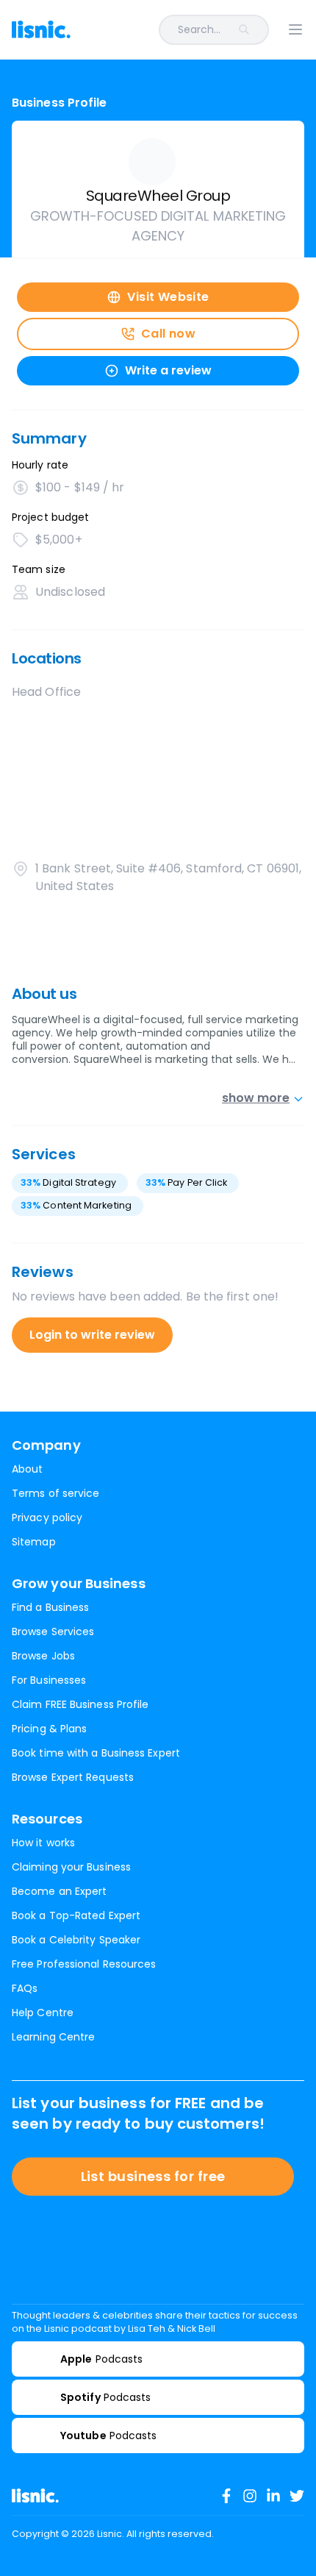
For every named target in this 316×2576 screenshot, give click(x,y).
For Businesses (49, 1680)
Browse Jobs (43, 1656)
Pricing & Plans (49, 1729)
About (27, 1469)
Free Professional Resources (84, 1964)
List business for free (153, 2176)
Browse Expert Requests (73, 1777)
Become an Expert (59, 1891)
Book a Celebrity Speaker (76, 1940)
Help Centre (43, 2013)
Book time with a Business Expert (96, 1753)
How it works (43, 1843)
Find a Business (50, 1607)
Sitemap (34, 1542)
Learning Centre (53, 2037)
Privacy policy (47, 1518)
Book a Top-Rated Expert (76, 1915)
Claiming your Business (71, 1867)
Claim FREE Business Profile (80, 1704)
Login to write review (92, 1335)
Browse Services (53, 1632)
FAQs (25, 1988)
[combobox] (179, 30)
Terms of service (55, 1493)
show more (256, 1098)
